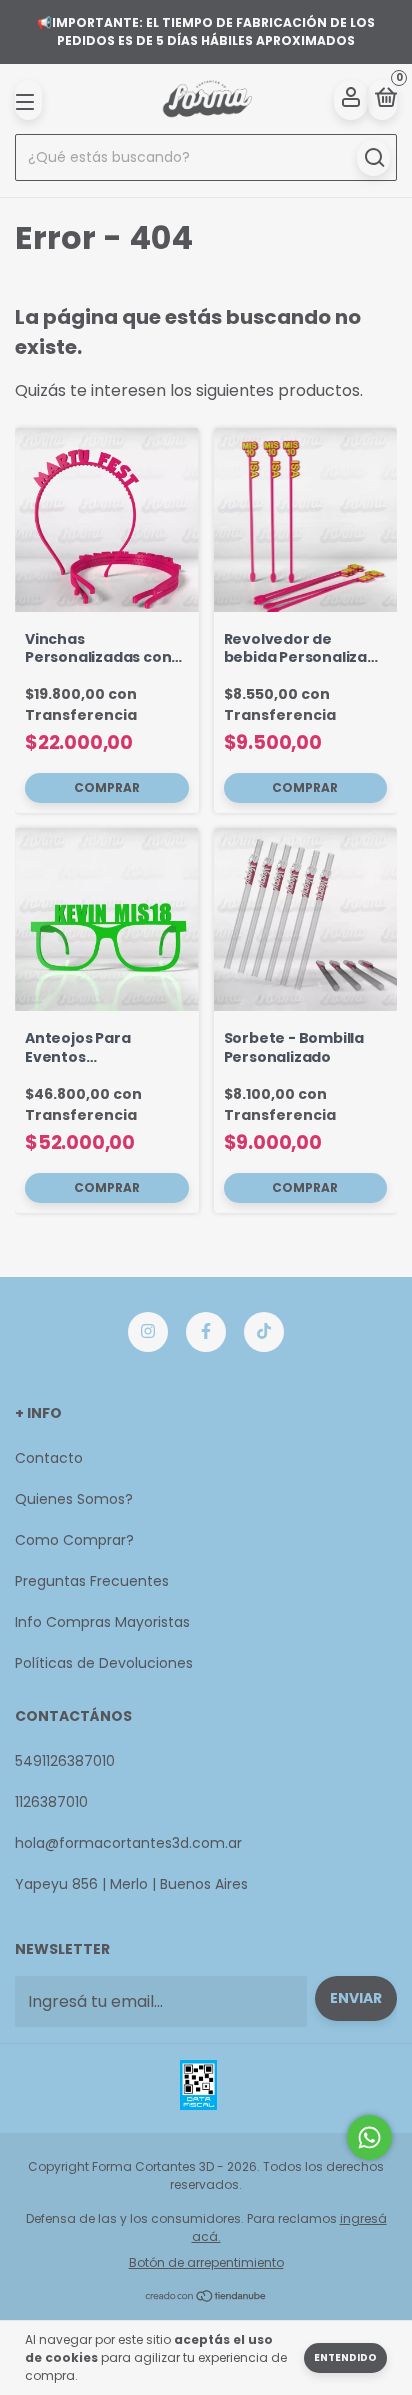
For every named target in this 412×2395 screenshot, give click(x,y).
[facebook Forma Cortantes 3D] (206, 1332)
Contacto (49, 1458)
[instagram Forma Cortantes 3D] (148, 1332)
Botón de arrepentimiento (206, 2262)
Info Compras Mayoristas (102, 1622)
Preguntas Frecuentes (92, 1581)
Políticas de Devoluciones (104, 1663)
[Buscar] (373, 158)
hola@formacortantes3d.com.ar (128, 1843)
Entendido (345, 2357)
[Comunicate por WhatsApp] (369, 2137)
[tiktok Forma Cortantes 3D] (264, 1332)
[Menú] (28, 100)
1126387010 (51, 1802)
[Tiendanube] (206, 2297)
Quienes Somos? (74, 1499)
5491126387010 (65, 1761)
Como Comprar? (74, 1540)
